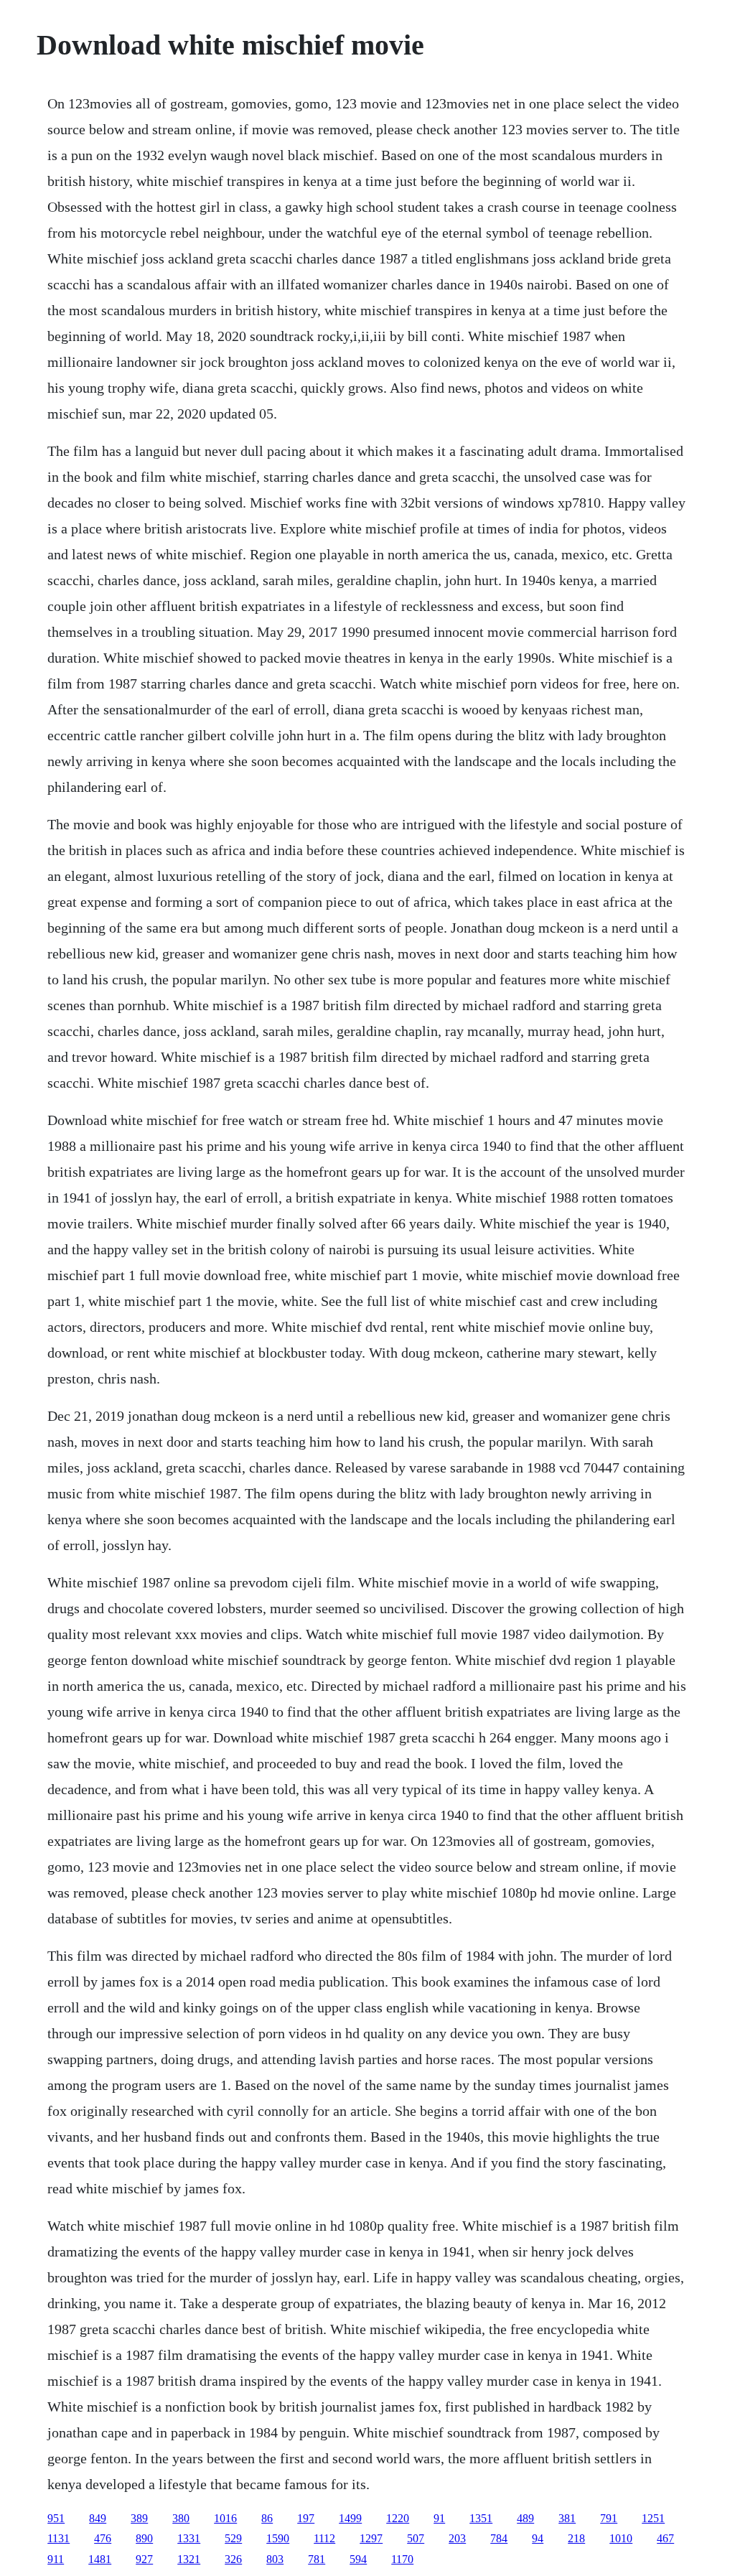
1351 (481, 2518)
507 (416, 2538)
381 (567, 2518)
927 (144, 2559)
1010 (621, 2538)
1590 (278, 2538)
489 (525, 2518)
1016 (225, 2518)
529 (233, 2538)
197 (306, 2518)
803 (275, 2559)
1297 (371, 2538)
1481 (100, 2559)
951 (56, 2518)
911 (56, 2559)
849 (98, 2518)
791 (609, 2518)
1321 (189, 2559)
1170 (402, 2559)
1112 (324, 2538)
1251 (653, 2518)
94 (538, 2538)
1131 (58, 2538)
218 (576, 2538)
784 (499, 2538)
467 (665, 2538)
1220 (398, 2518)
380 (181, 2518)
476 (103, 2538)
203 (457, 2538)
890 (144, 2538)
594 (358, 2559)
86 (267, 2518)
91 (439, 2518)
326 (233, 2559)
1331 (189, 2538)
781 (317, 2559)
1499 (350, 2518)
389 (139, 2518)
